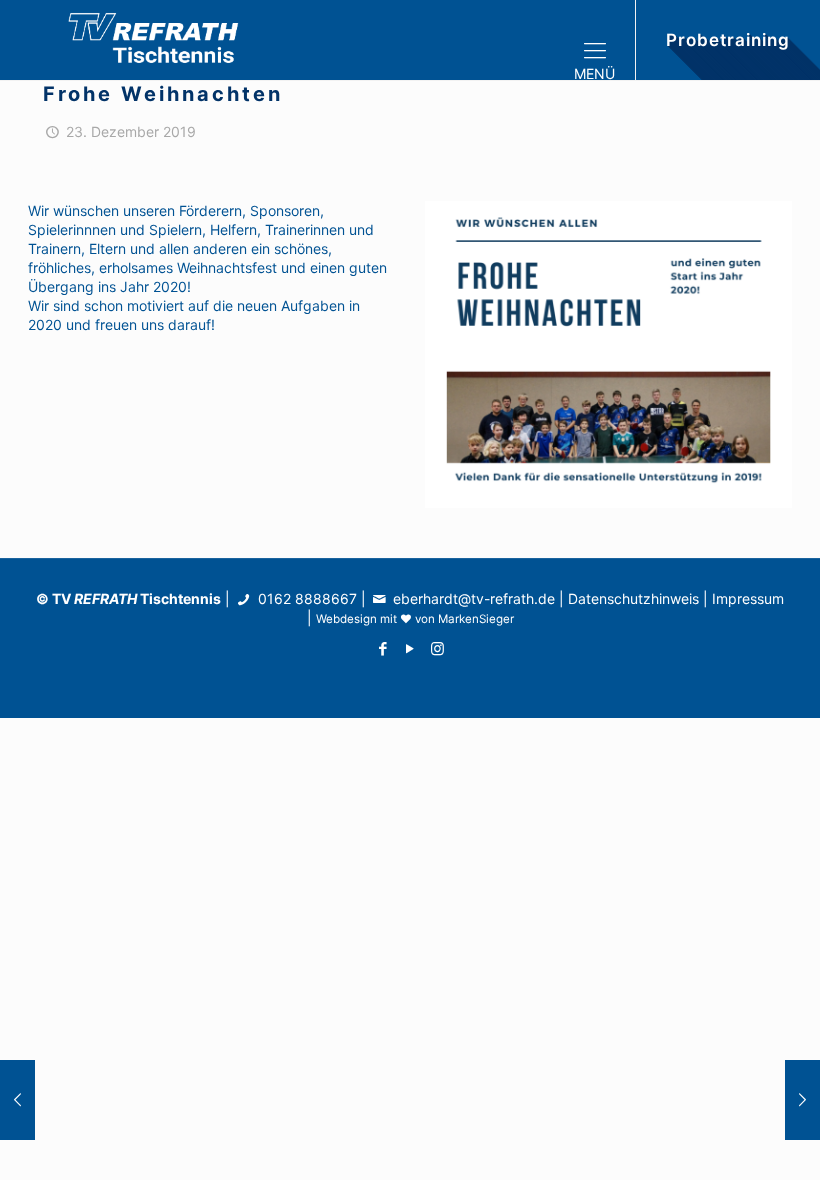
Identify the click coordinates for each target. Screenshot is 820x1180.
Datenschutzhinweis (633, 598)
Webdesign (346, 619)
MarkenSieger (476, 619)
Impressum (748, 598)
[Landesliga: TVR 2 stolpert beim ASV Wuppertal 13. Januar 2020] (802, 1100)
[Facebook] (383, 648)
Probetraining (728, 40)
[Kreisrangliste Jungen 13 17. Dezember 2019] (17, 1100)
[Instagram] (437, 648)
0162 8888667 (305, 598)
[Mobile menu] (603, 40)
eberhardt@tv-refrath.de (474, 598)
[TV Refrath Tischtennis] (160, 40)
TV (94, 598)
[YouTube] (410, 648)
